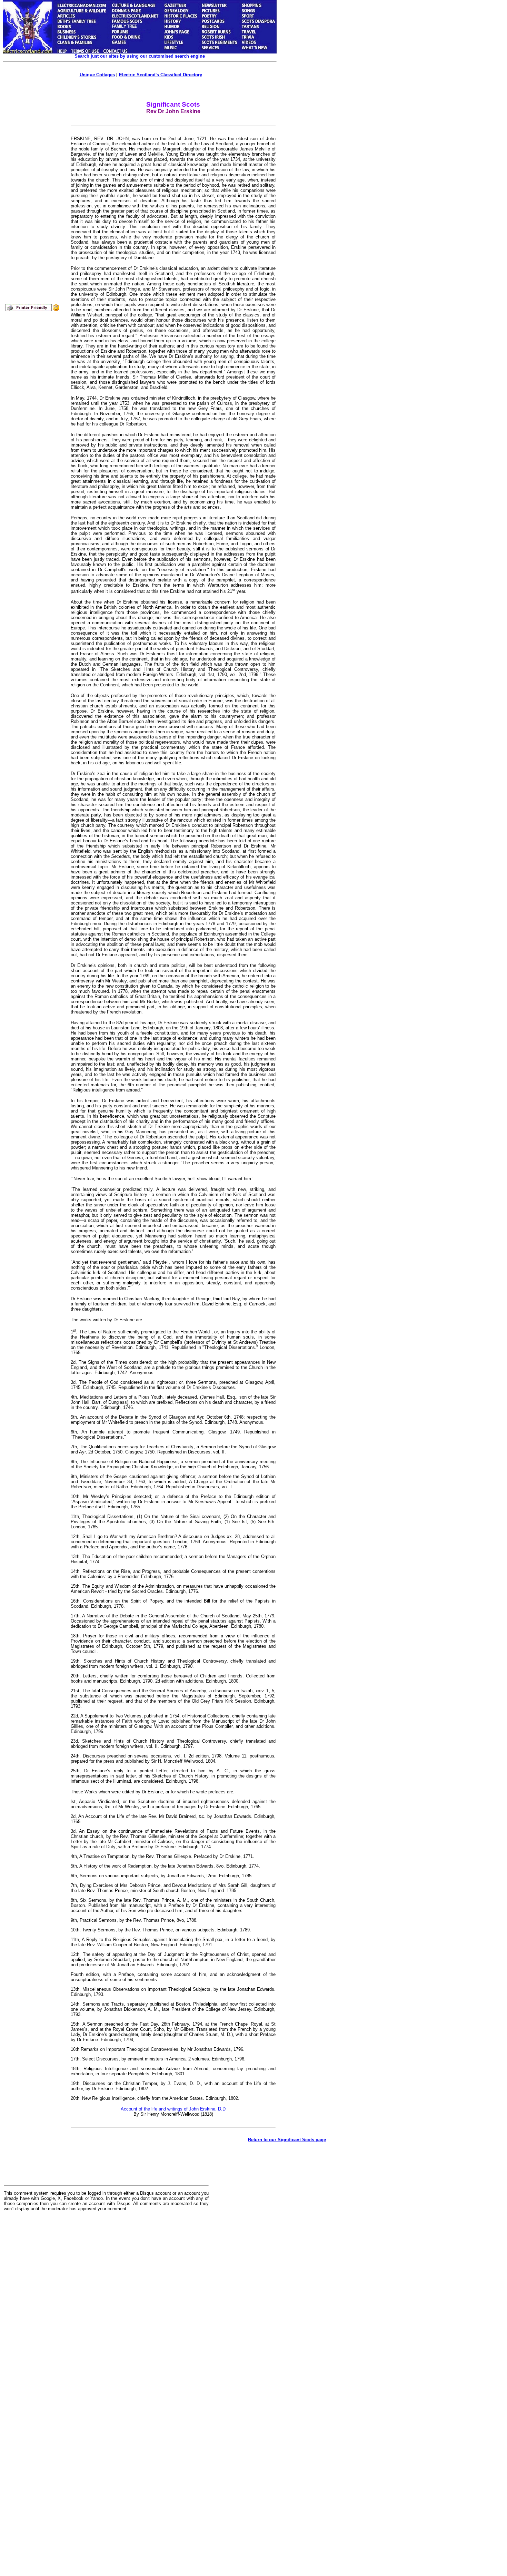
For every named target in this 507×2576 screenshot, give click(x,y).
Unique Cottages (97, 75)
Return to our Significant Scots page (287, 2140)
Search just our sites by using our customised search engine (140, 56)
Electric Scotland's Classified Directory (161, 75)
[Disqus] (106, 2302)
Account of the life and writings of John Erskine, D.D (173, 2109)
